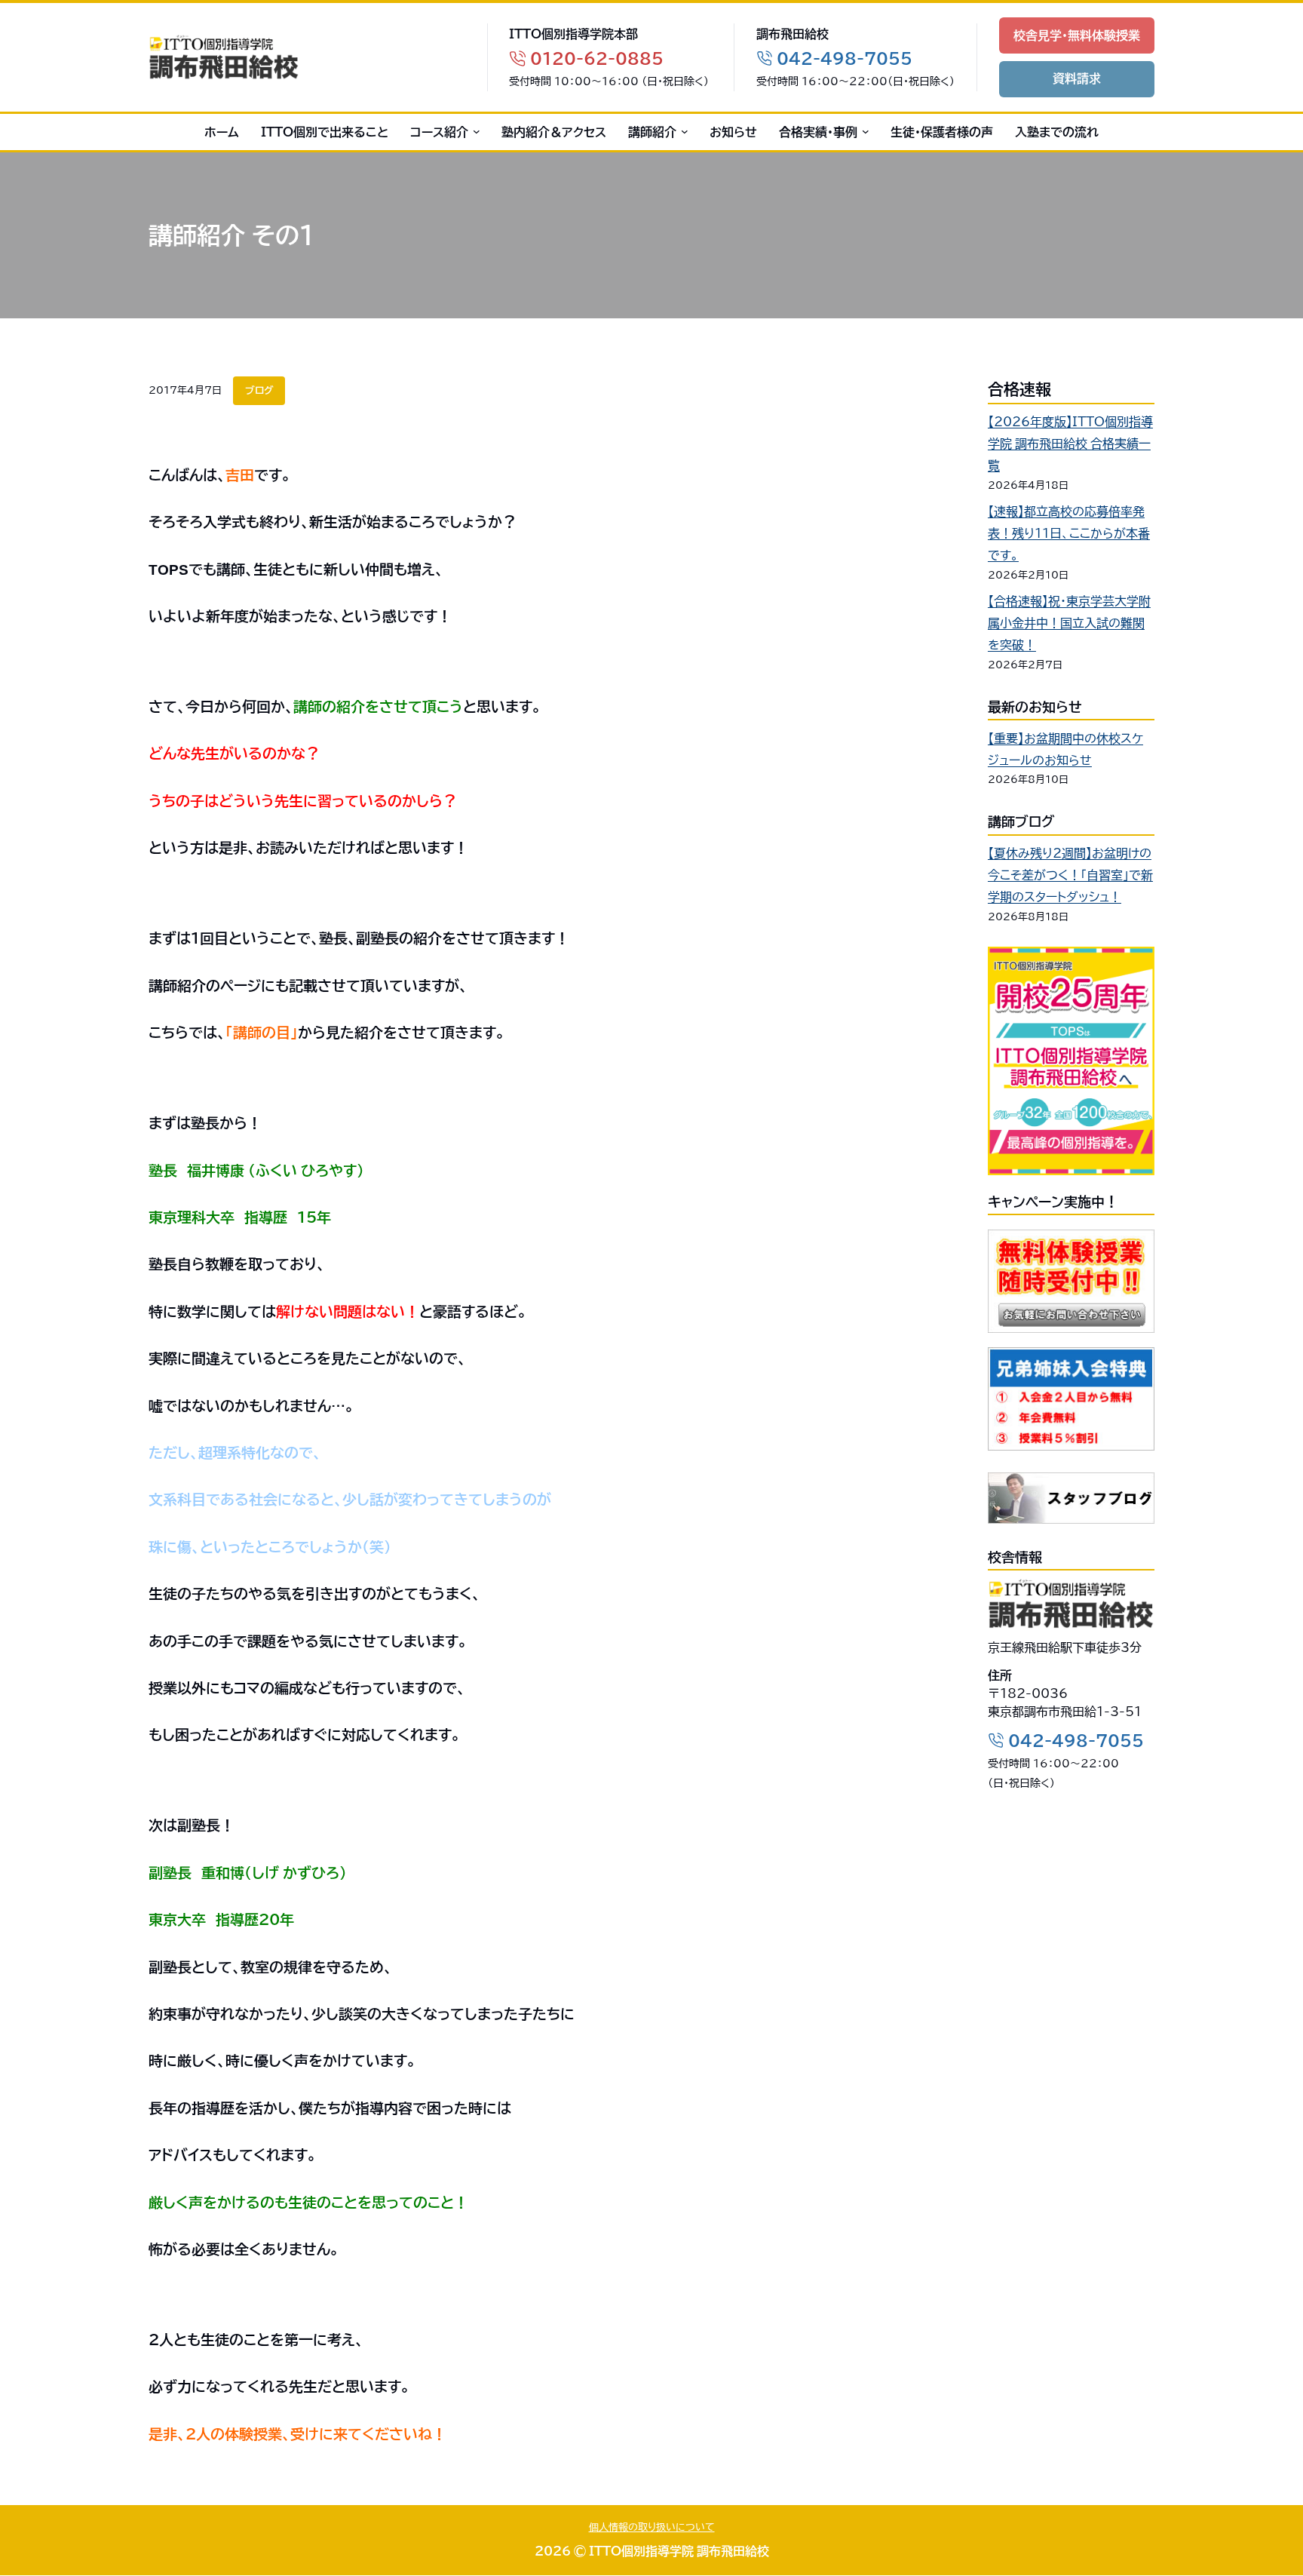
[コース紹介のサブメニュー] (474, 132)
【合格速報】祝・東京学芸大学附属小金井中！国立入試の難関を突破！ (1069, 623)
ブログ (259, 390)
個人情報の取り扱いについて (652, 2527)
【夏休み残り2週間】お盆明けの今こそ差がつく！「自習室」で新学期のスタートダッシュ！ (1070, 875)
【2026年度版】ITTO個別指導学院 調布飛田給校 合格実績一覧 (1070, 444)
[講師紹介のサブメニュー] (682, 132)
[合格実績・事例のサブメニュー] (863, 132)
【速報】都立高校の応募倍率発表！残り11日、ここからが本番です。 (1069, 533)
